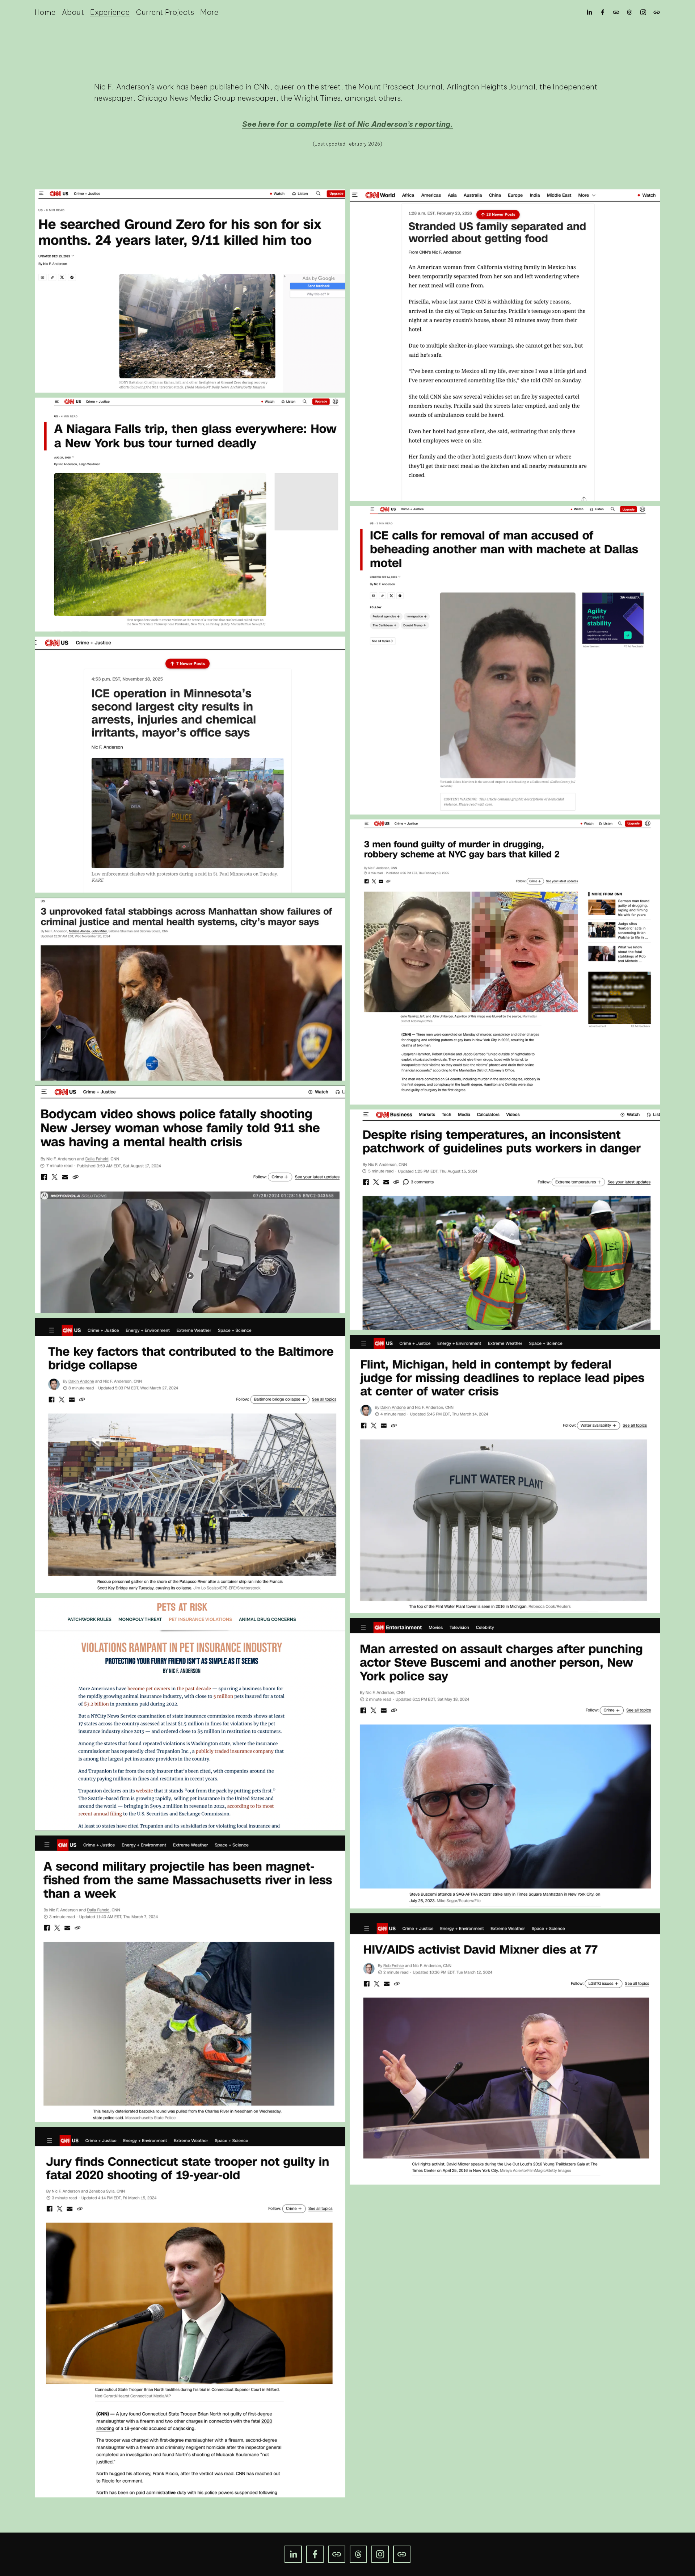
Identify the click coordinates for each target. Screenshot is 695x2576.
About (73, 12)
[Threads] (629, 12)
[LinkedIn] (589, 12)
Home (45, 12)
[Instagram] (643, 12)
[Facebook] (603, 12)
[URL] (616, 12)
